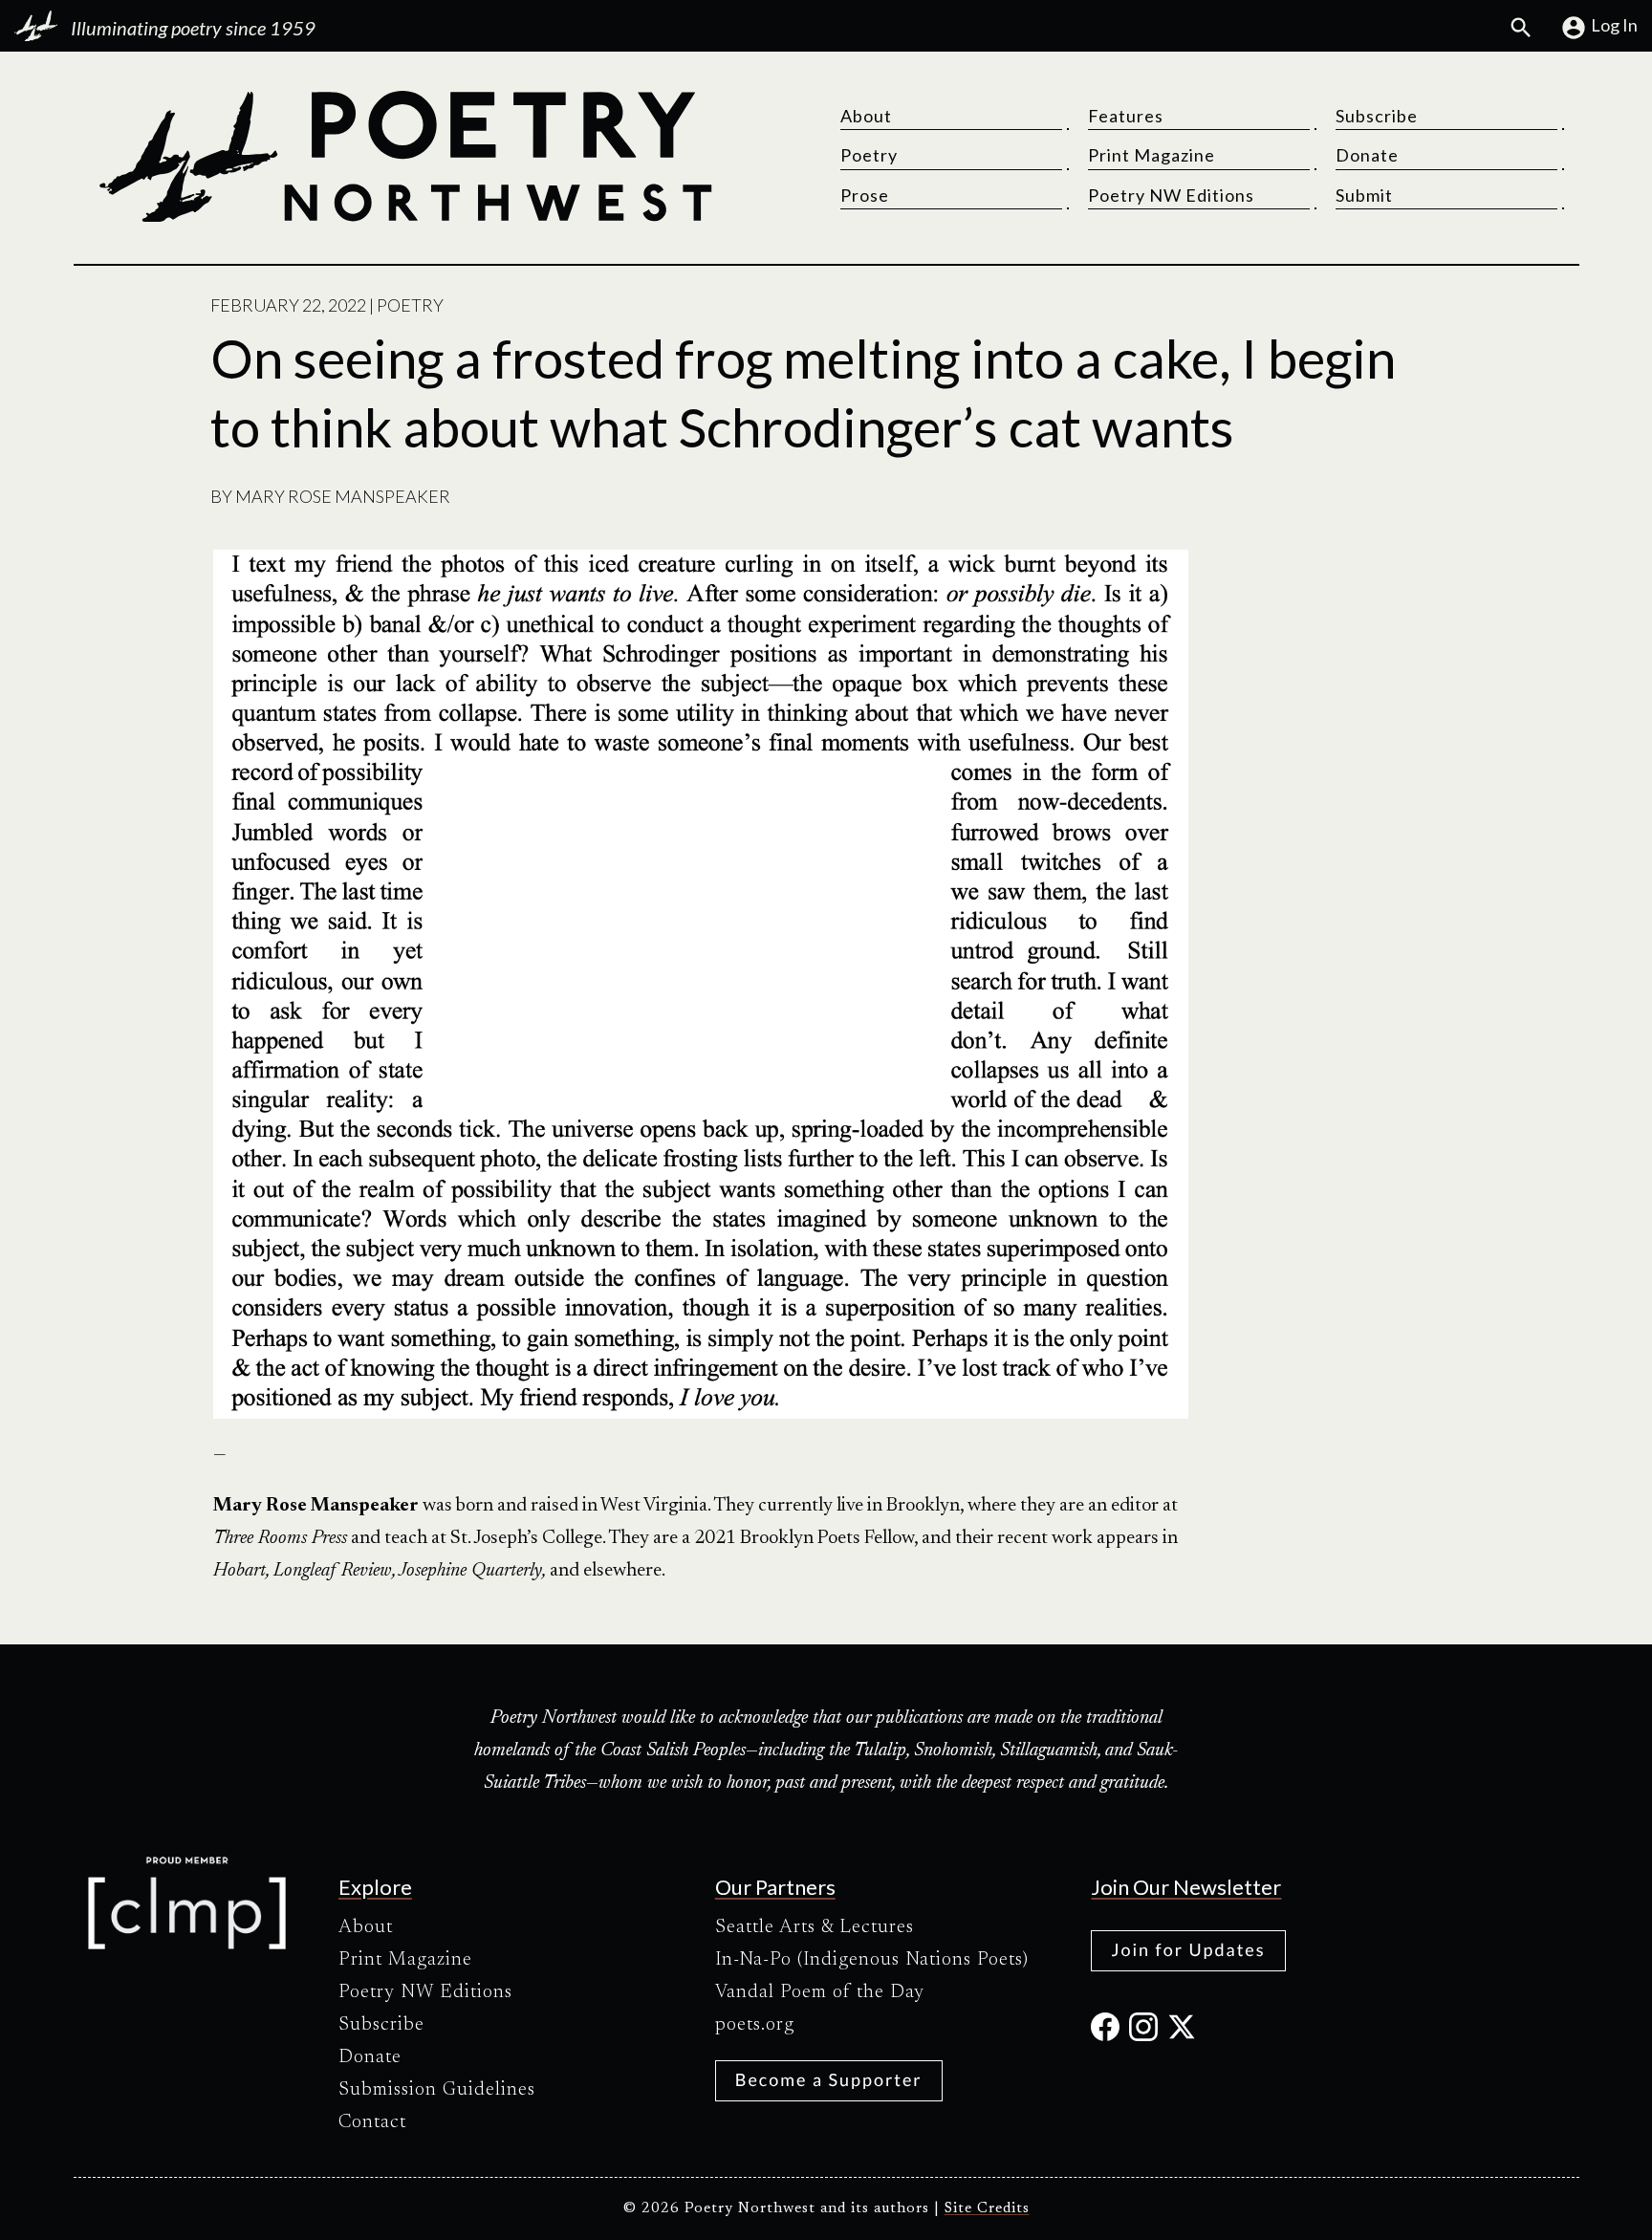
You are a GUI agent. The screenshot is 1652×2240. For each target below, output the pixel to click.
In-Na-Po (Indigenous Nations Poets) (872, 1960)
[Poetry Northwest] (404, 157)
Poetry (869, 155)
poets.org (755, 2025)
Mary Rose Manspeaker (343, 496)
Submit (1364, 195)
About (866, 116)
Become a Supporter (829, 2079)
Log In (1614, 25)
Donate (1367, 155)
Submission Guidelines (437, 2090)
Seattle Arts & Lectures (815, 1927)
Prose (865, 195)
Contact (372, 2122)
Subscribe (1377, 116)
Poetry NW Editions (1171, 195)
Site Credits (987, 2209)
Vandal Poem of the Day (820, 1992)
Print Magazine (1152, 155)
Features (1126, 116)
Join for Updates (1188, 1949)
